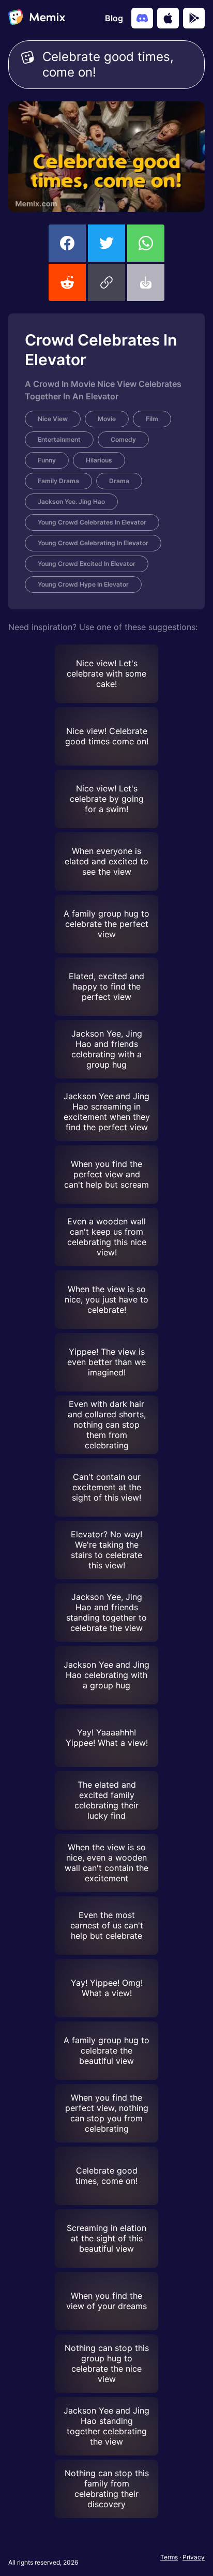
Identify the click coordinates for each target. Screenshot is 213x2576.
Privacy (194, 2557)
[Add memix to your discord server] (142, 18)
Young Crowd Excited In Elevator (87, 564)
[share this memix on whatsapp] (146, 243)
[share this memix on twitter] (106, 243)
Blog (114, 18)
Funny (47, 460)
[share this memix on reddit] (67, 282)
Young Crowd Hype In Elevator (83, 584)
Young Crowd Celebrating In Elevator (93, 543)
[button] (106, 282)
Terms (169, 2557)
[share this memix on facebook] (67, 243)
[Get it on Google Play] (194, 18)
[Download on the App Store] (168, 18)
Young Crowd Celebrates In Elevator (92, 522)
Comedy (123, 439)
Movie (107, 419)
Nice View (53, 419)
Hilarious (99, 460)
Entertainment (59, 439)
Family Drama (58, 481)
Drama (119, 481)
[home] (37, 18)
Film (152, 419)
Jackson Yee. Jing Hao (71, 501)
